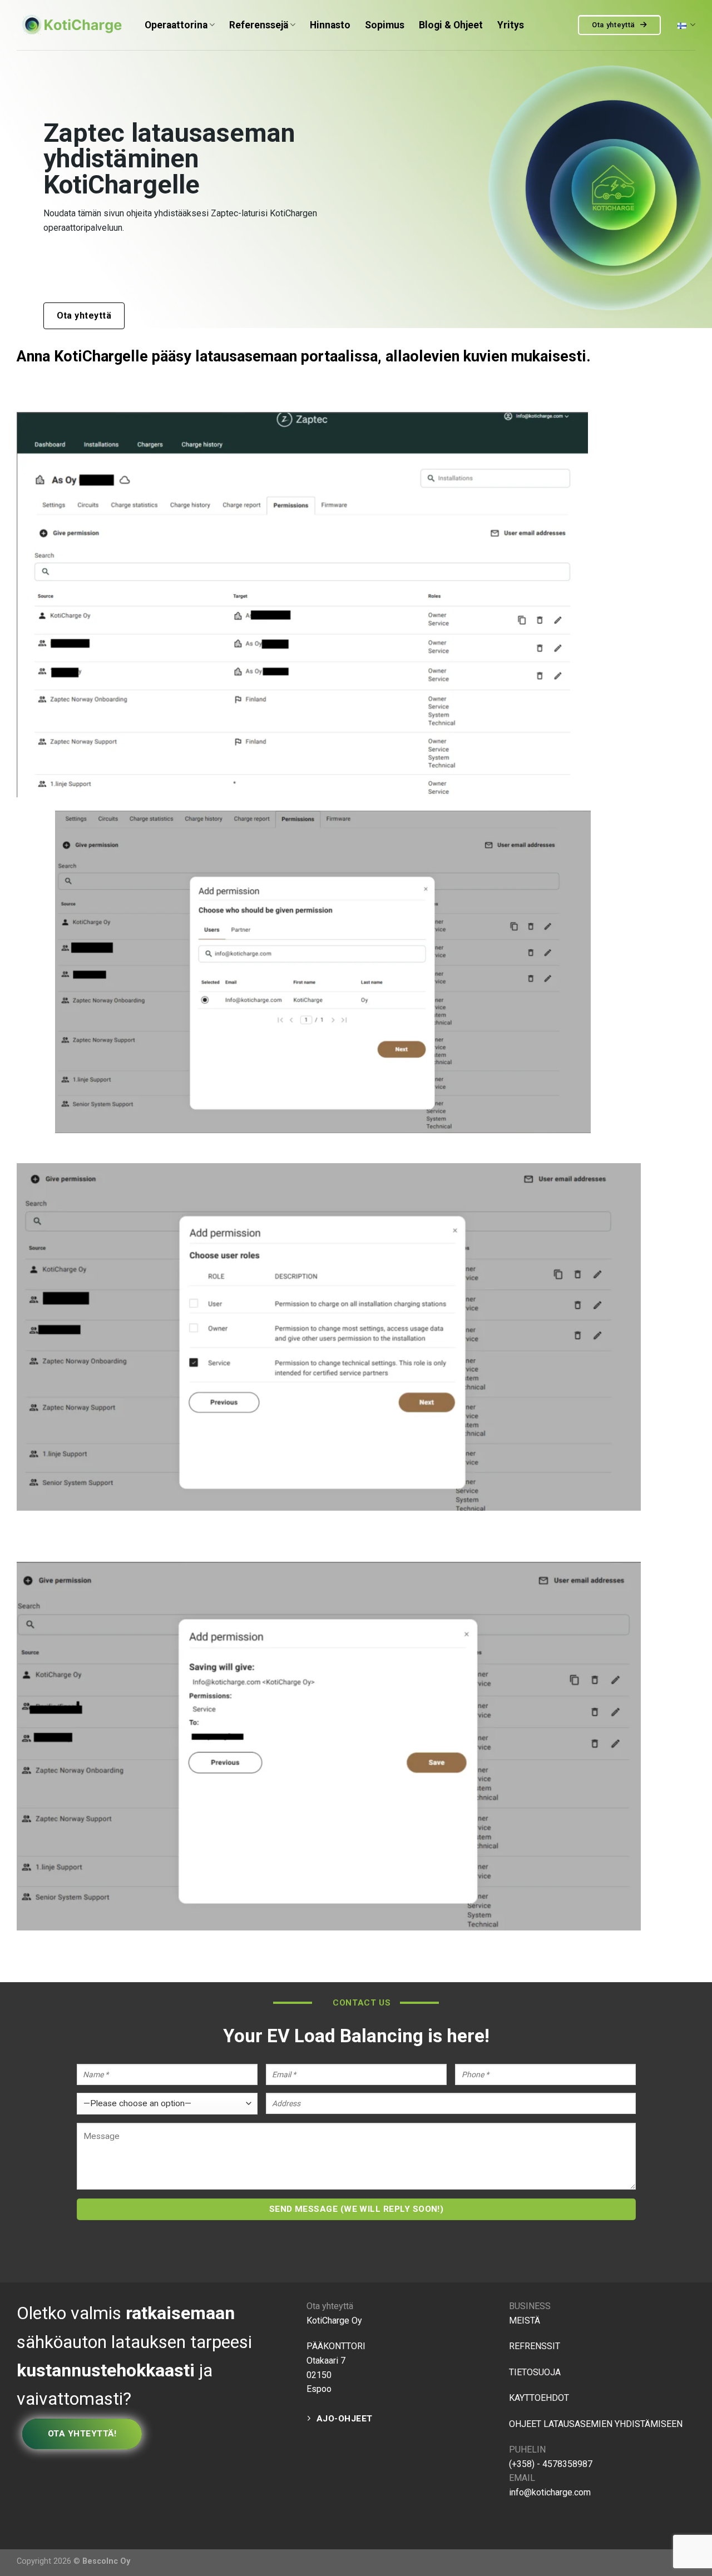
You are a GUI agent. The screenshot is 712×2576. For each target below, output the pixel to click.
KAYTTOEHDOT (539, 2398)
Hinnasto (330, 25)
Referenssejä (259, 25)
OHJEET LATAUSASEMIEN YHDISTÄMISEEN (596, 2424)
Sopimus (385, 25)
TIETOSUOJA (536, 2372)
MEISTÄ (525, 2321)
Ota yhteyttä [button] (615, 25)
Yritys (511, 25)
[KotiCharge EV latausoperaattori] (72, 25)
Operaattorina (176, 25)
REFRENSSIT (535, 2346)
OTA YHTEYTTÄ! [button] (82, 2434)
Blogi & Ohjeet (451, 25)
